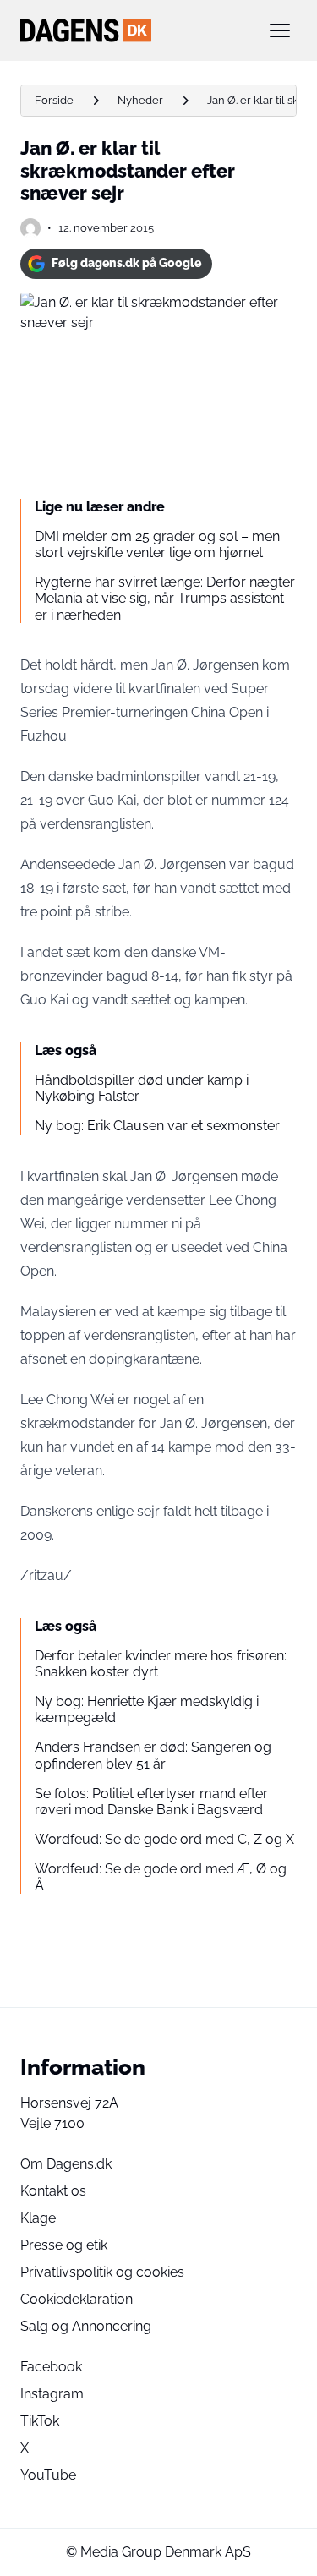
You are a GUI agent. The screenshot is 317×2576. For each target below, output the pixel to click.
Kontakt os (53, 2191)
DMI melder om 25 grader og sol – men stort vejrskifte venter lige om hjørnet (157, 544)
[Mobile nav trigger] (280, 30)
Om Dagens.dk (66, 2164)
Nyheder (140, 100)
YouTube (48, 2475)
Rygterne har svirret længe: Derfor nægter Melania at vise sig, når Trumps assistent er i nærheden (165, 598)
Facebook (51, 2367)
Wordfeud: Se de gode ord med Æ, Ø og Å (161, 1877)
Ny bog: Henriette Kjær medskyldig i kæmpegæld (147, 1709)
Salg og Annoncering (86, 2326)
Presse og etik (64, 2245)
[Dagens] (131, 30)
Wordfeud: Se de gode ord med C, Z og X (164, 1839)
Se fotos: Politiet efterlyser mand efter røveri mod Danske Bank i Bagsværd (151, 1802)
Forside (54, 100)
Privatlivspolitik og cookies (102, 2272)
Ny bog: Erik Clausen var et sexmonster (157, 1126)
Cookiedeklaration (77, 2299)
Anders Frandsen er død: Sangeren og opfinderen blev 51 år (153, 1755)
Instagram (52, 2394)
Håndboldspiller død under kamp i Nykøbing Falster (142, 1088)
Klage (38, 2218)
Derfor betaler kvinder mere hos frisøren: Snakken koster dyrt (161, 1664)
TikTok (40, 2421)
